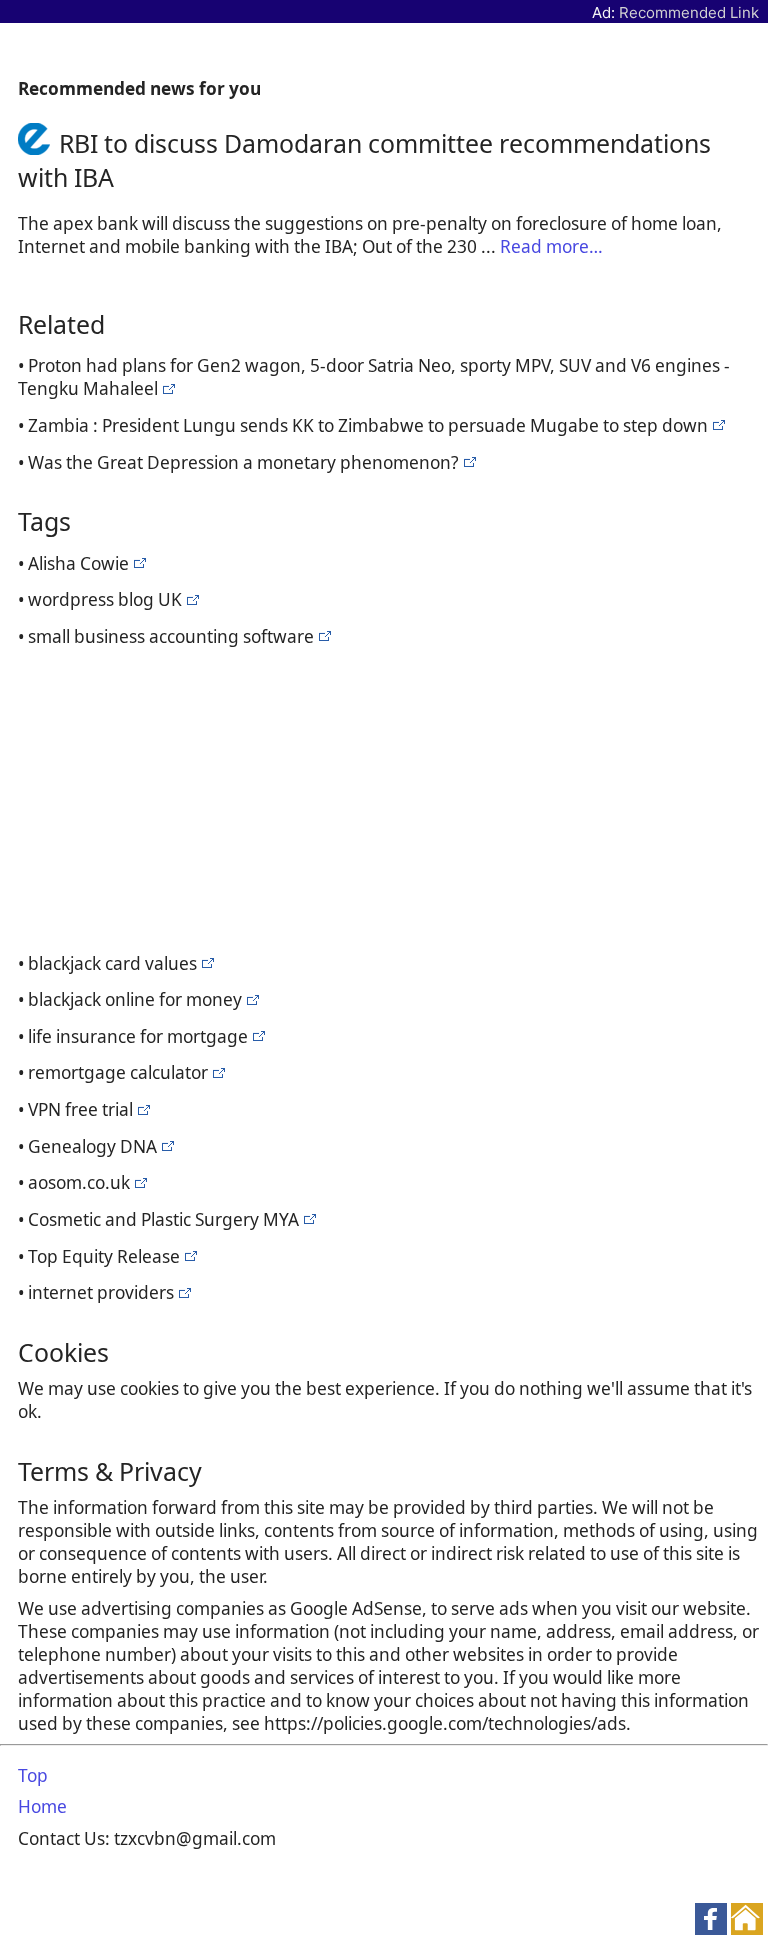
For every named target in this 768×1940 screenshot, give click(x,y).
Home (42, 1806)
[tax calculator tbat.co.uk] (166, 388)
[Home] (38, 143)
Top (33, 1775)
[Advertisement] (388, 797)
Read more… (551, 246)
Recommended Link (689, 12)
